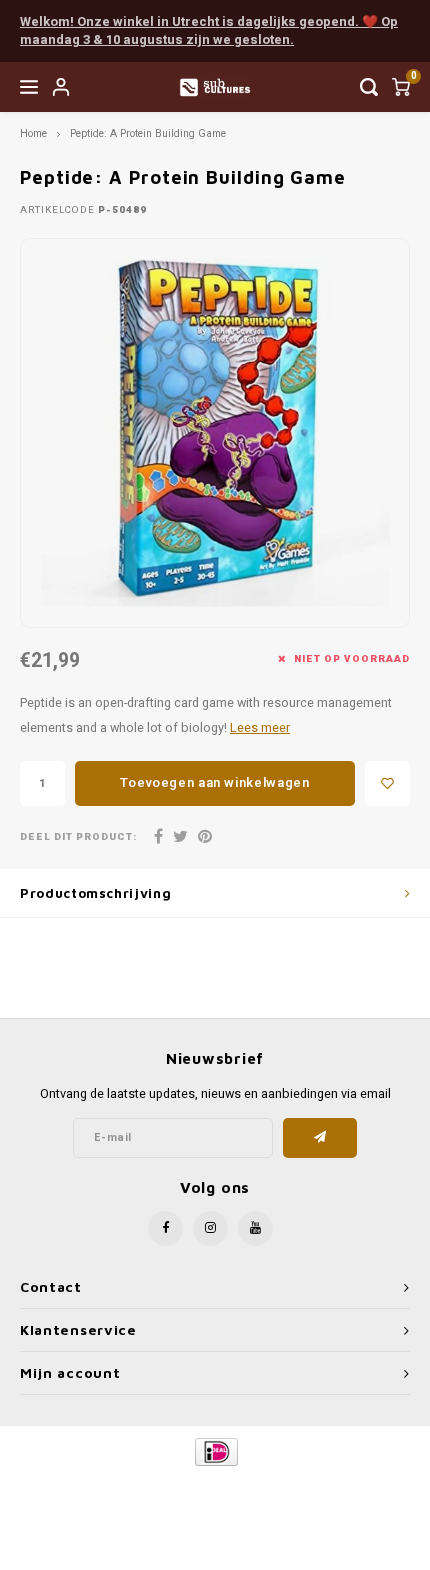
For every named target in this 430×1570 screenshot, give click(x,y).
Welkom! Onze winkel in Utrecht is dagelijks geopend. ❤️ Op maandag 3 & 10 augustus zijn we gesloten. (209, 31)
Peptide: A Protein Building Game (148, 133)
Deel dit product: (78, 837)
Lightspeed (295, 1485)
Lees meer (260, 728)
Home (33, 133)
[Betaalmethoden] (215, 1450)
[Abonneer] (320, 1138)
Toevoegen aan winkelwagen (214, 782)
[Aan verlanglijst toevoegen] (387, 783)
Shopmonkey (215, 1501)
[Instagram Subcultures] (210, 1228)
